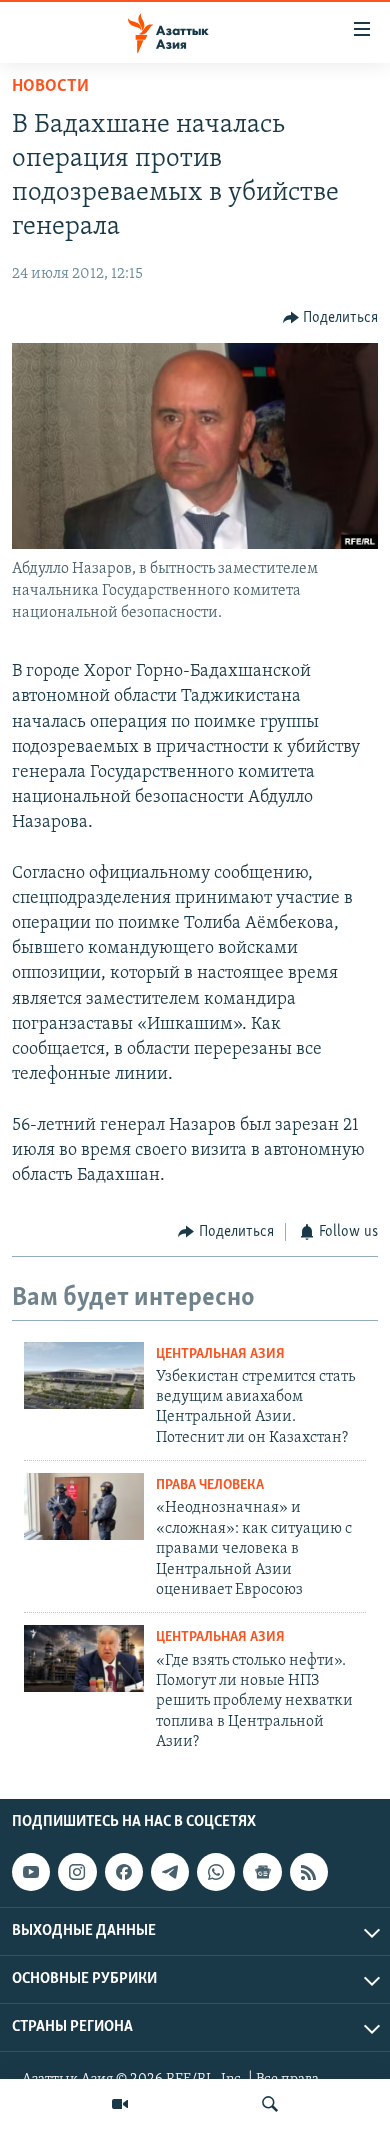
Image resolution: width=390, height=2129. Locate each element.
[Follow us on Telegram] (170, 1872)
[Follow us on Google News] (262, 1872)
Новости (50, 87)
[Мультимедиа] (120, 2104)
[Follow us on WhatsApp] (216, 1872)
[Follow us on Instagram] (77, 1872)
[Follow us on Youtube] (31, 1872)
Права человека (210, 1485)
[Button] (331, 318)
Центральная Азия (220, 1354)
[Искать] (270, 2104)
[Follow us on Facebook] (124, 1872)
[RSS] (309, 1872)
